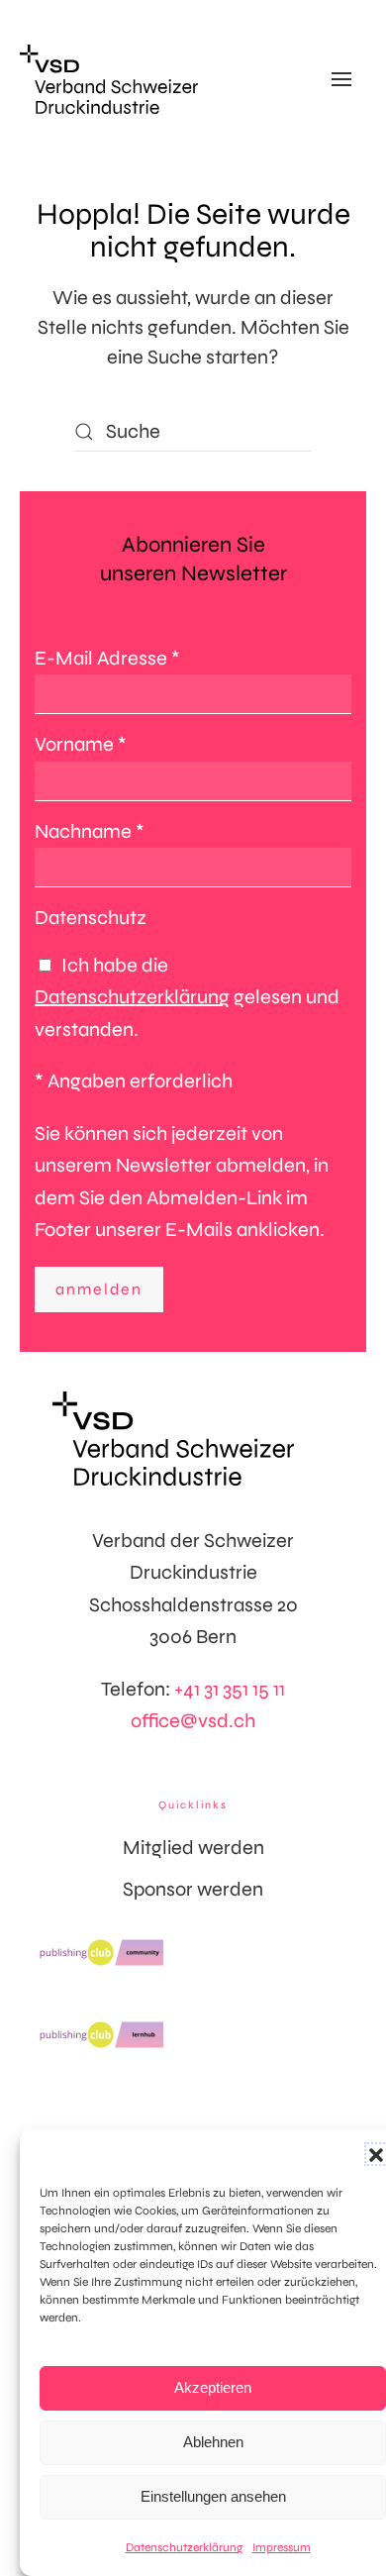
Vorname (81, 744)
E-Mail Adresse (107, 658)
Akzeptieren (213, 2387)
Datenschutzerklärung (184, 2547)
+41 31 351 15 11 (230, 1689)
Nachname (90, 831)
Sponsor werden (193, 1889)
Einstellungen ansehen (213, 2496)
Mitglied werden (193, 1848)
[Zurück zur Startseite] (109, 79)
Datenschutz (91, 918)
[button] (376, 2154)
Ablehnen (213, 2442)
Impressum (282, 2547)
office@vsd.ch (193, 1721)
